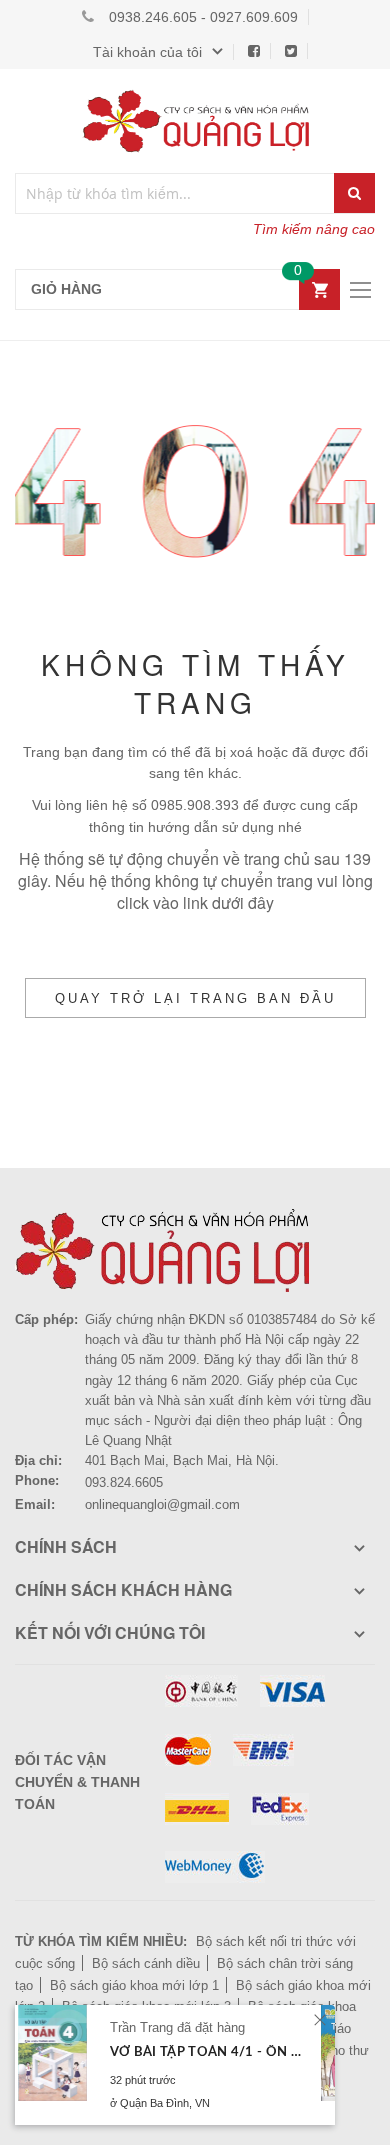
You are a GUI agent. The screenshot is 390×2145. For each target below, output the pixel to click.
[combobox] (175, 193)
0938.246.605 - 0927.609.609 (203, 17)
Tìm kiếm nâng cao (314, 229)
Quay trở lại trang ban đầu (195, 998)
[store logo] (195, 121)
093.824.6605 (124, 1482)
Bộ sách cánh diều (146, 1963)
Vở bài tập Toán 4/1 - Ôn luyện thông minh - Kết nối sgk (207, 2052)
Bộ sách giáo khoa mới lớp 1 (134, 1985)
